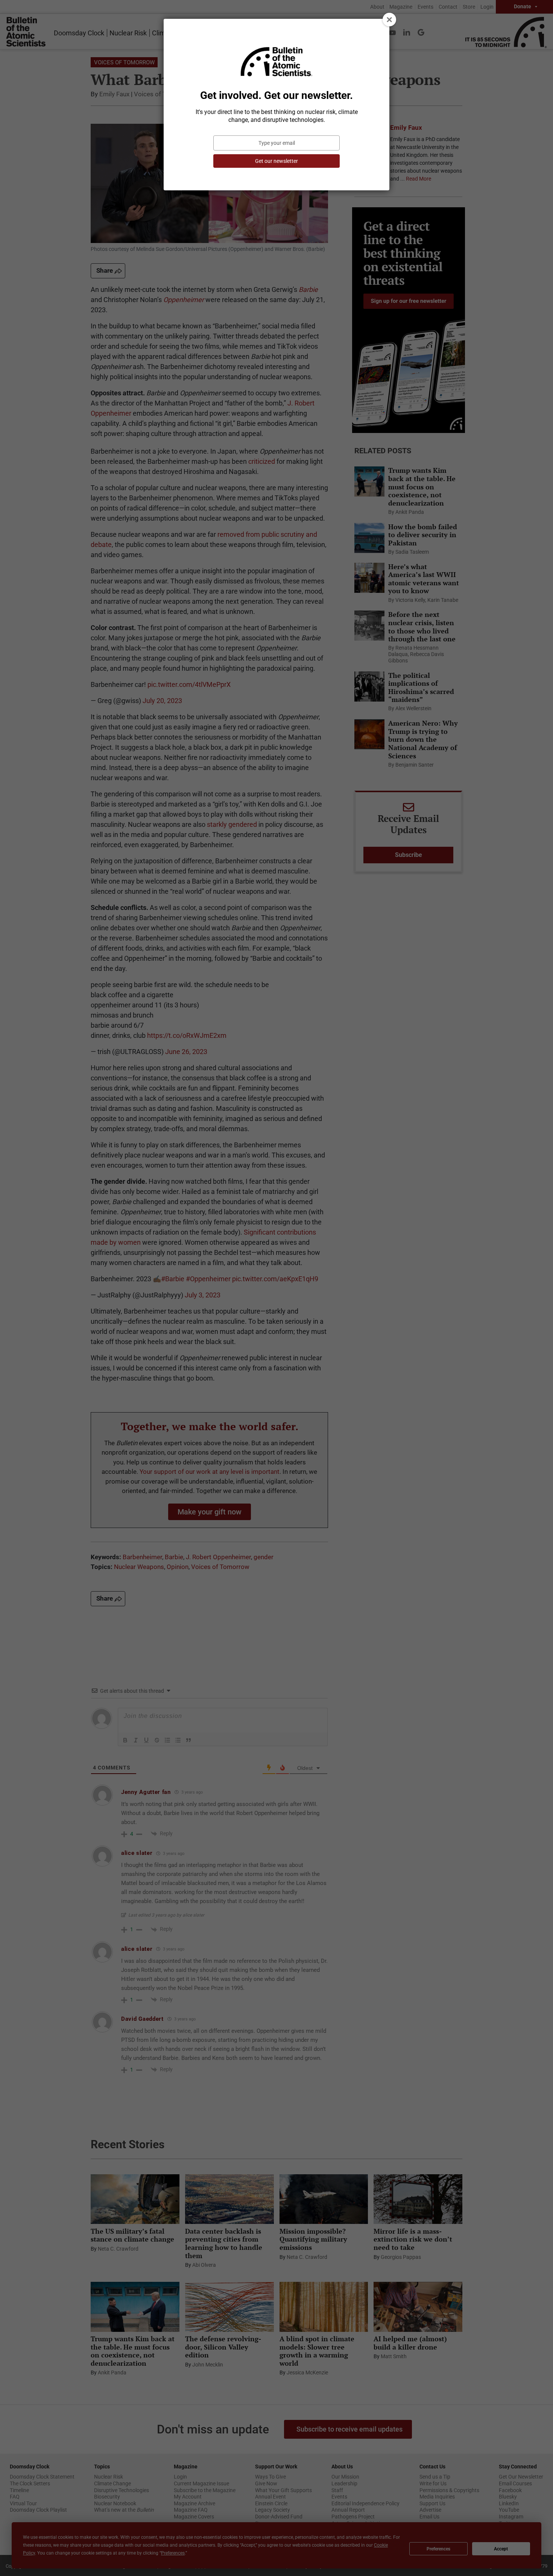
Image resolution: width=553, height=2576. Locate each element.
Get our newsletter (276, 161)
